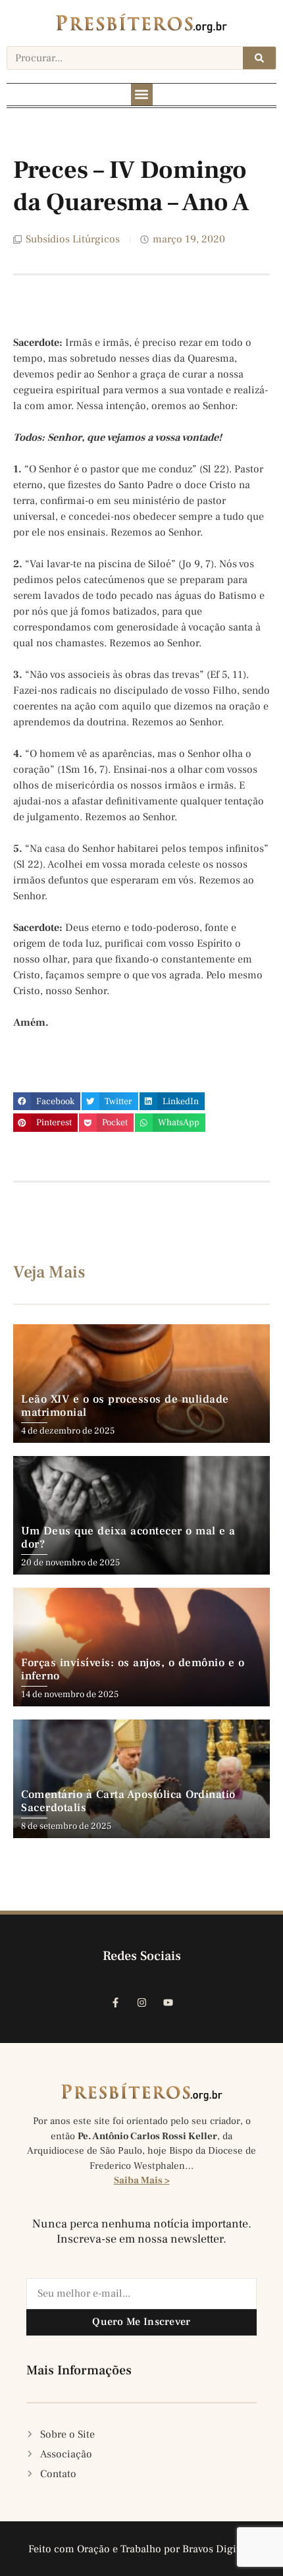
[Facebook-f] (115, 2002)
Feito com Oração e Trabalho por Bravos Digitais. (142, 2549)
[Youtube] (168, 2002)
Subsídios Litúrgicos (73, 239)
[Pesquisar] (259, 58)
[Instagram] (141, 2002)
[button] (142, 95)
